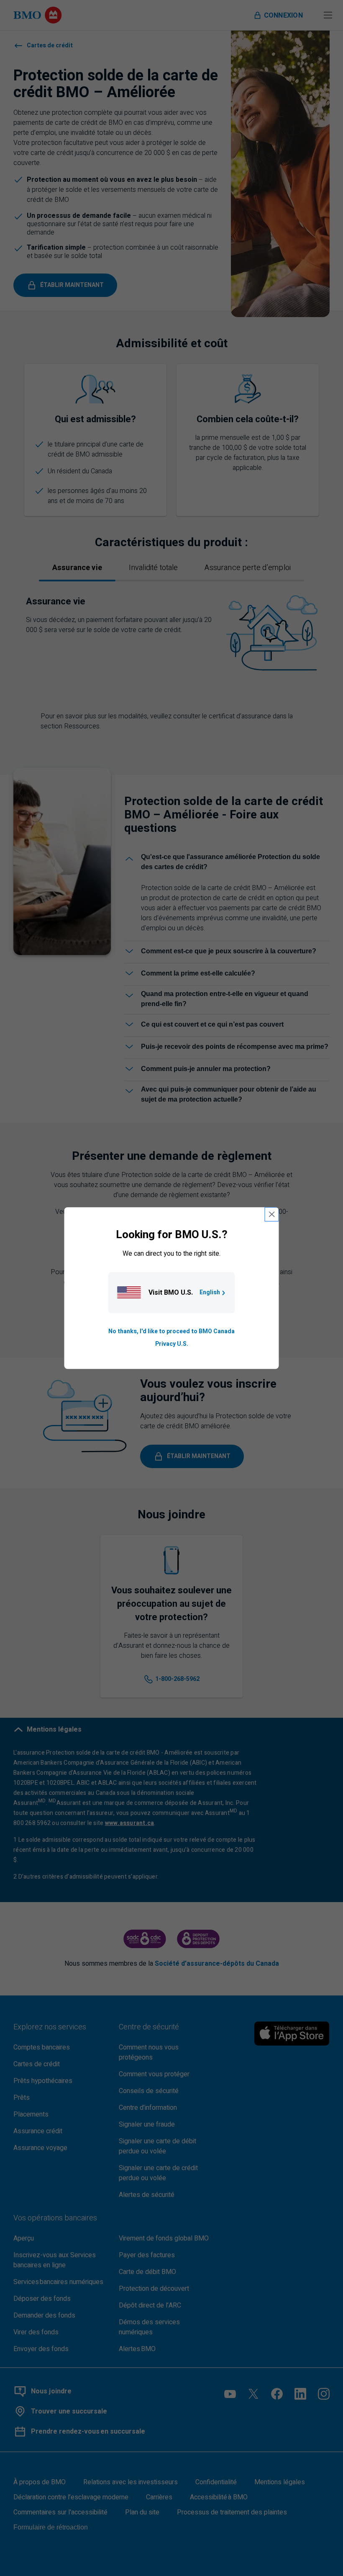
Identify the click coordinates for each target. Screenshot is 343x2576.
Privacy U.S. (172, 1344)
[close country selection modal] (272, 1214)
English (210, 1292)
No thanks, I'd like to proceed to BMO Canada (171, 1331)
